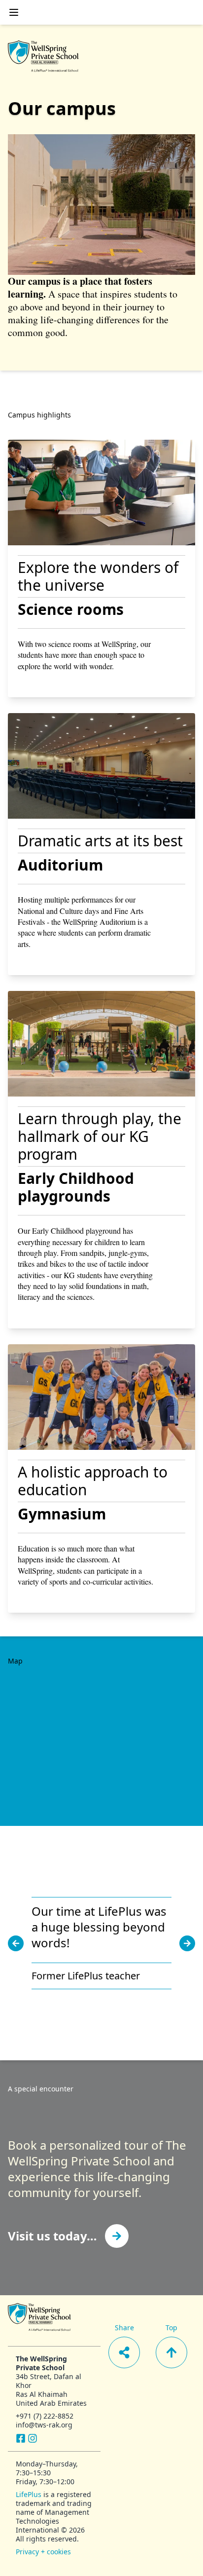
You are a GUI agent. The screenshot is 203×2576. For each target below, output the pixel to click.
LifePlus (29, 2494)
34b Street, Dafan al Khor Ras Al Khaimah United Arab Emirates (51, 2390)
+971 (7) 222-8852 (45, 2416)
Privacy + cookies (43, 2552)
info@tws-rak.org (44, 2425)
